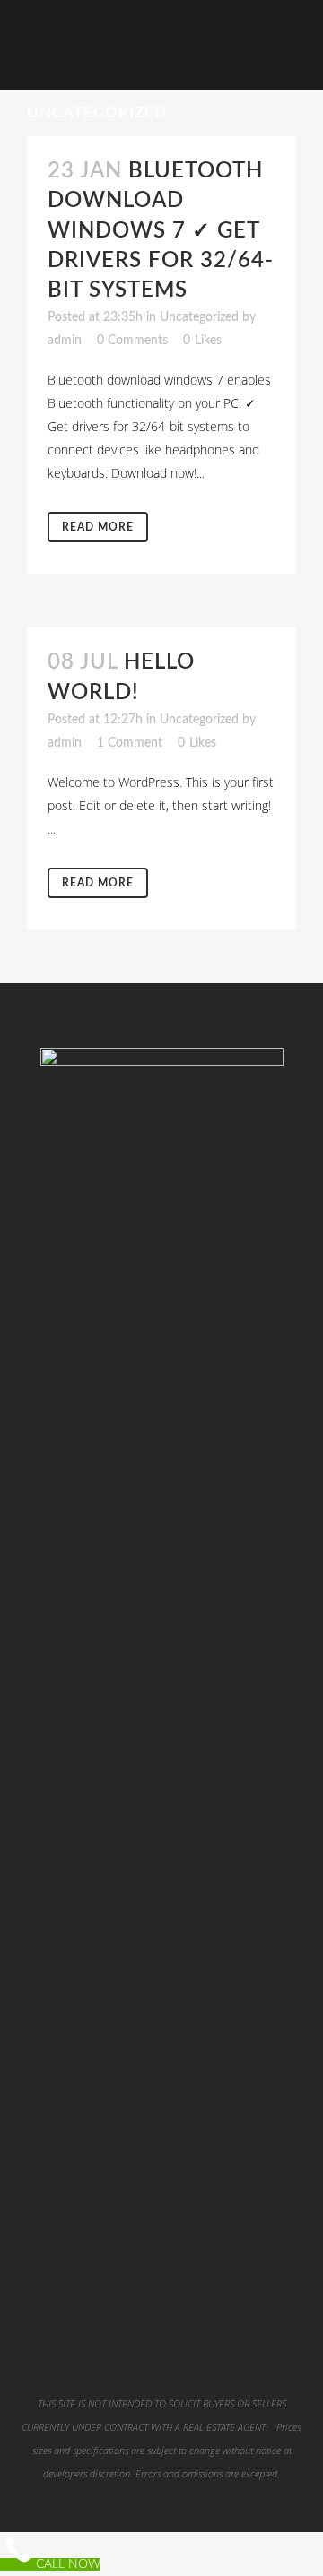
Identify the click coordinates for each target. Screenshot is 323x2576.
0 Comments (132, 341)
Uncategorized (199, 317)
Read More (98, 527)
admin (65, 341)
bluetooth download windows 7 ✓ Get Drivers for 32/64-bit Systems (161, 231)
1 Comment (130, 743)
